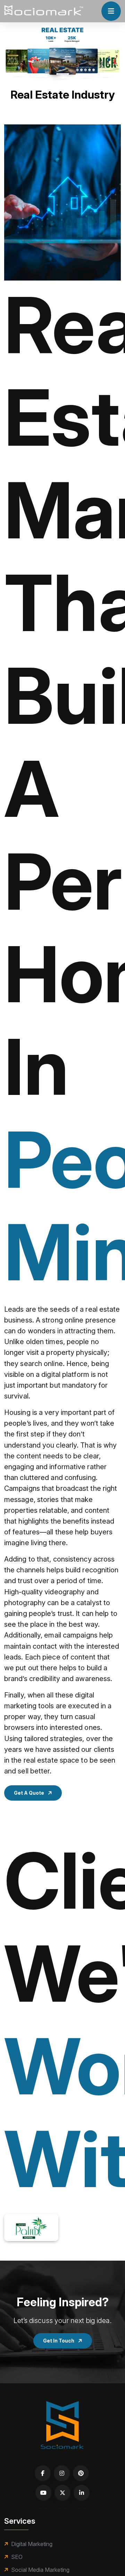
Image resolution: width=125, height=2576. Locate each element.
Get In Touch (59, 2341)
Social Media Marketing (40, 2570)
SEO (17, 2557)
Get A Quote (30, 1793)
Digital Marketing (32, 2544)
